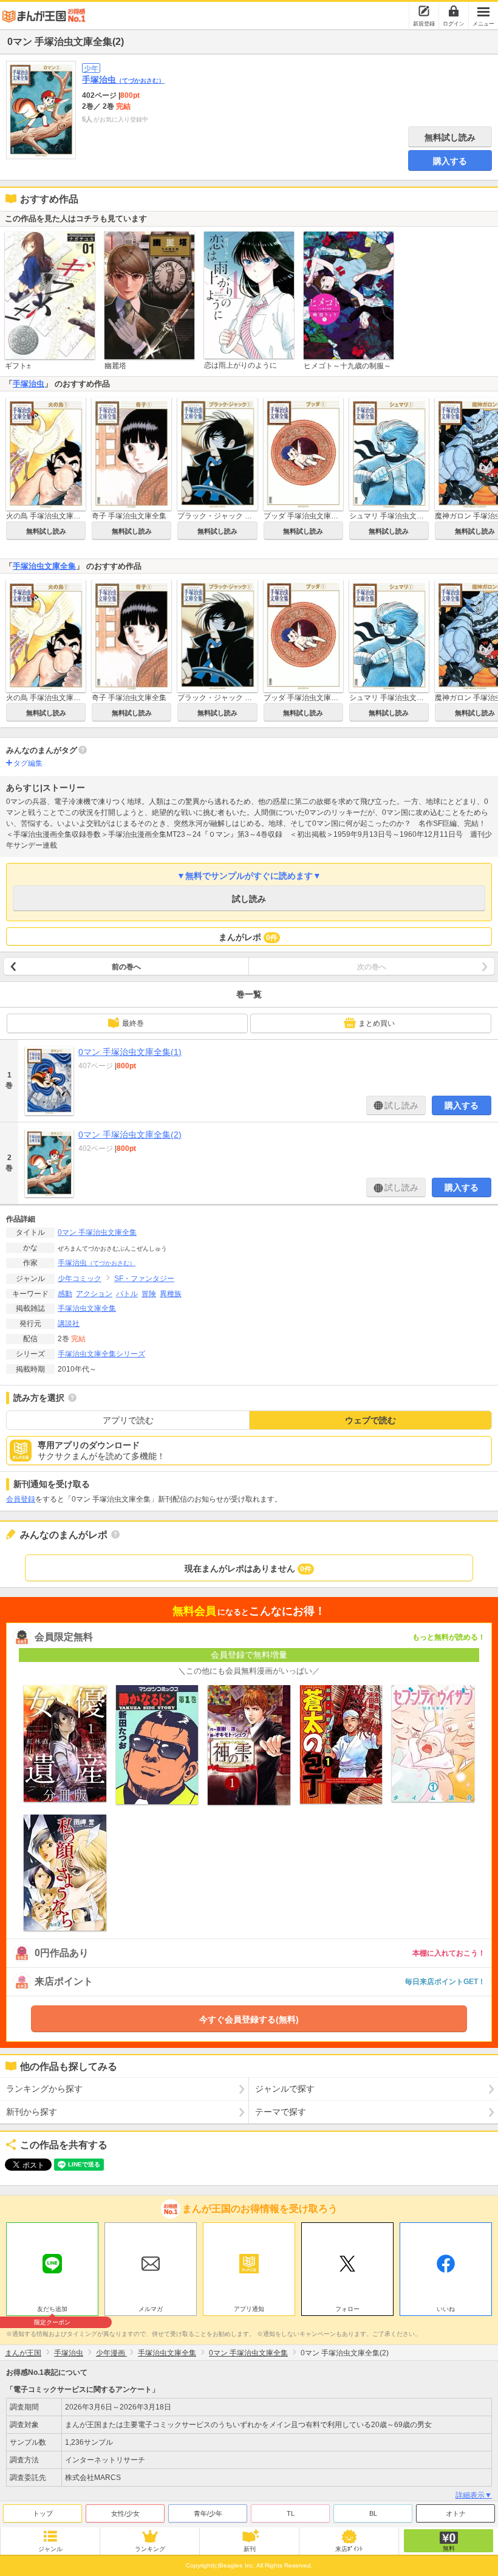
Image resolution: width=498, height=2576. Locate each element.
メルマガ (151, 2309)
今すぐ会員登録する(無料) (249, 2019)
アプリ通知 (249, 2309)
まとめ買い (377, 1023)
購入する (450, 161)
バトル (127, 1294)
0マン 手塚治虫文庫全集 (97, 1232)
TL (291, 2513)
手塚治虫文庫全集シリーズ (101, 1354)
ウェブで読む (370, 1420)
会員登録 (21, 1499)
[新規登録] (424, 11)
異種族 (171, 1294)
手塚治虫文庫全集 (44, 566)
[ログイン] (454, 11)
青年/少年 (208, 2513)
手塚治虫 (123, 80)
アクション (94, 1294)
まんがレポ (248, 937)
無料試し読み (450, 137)
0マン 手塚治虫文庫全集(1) (130, 1052)
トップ (43, 2513)
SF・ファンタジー (144, 1279)
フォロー (347, 2309)
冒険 (149, 1294)
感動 (65, 1294)
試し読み (249, 899)
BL (373, 2513)
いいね (446, 2309)
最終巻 (133, 1023)
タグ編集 (28, 763)
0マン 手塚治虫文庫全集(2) (130, 1135)
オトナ (456, 2513)
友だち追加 (52, 2310)
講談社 (69, 1324)
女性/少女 (125, 2513)
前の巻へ (126, 967)
